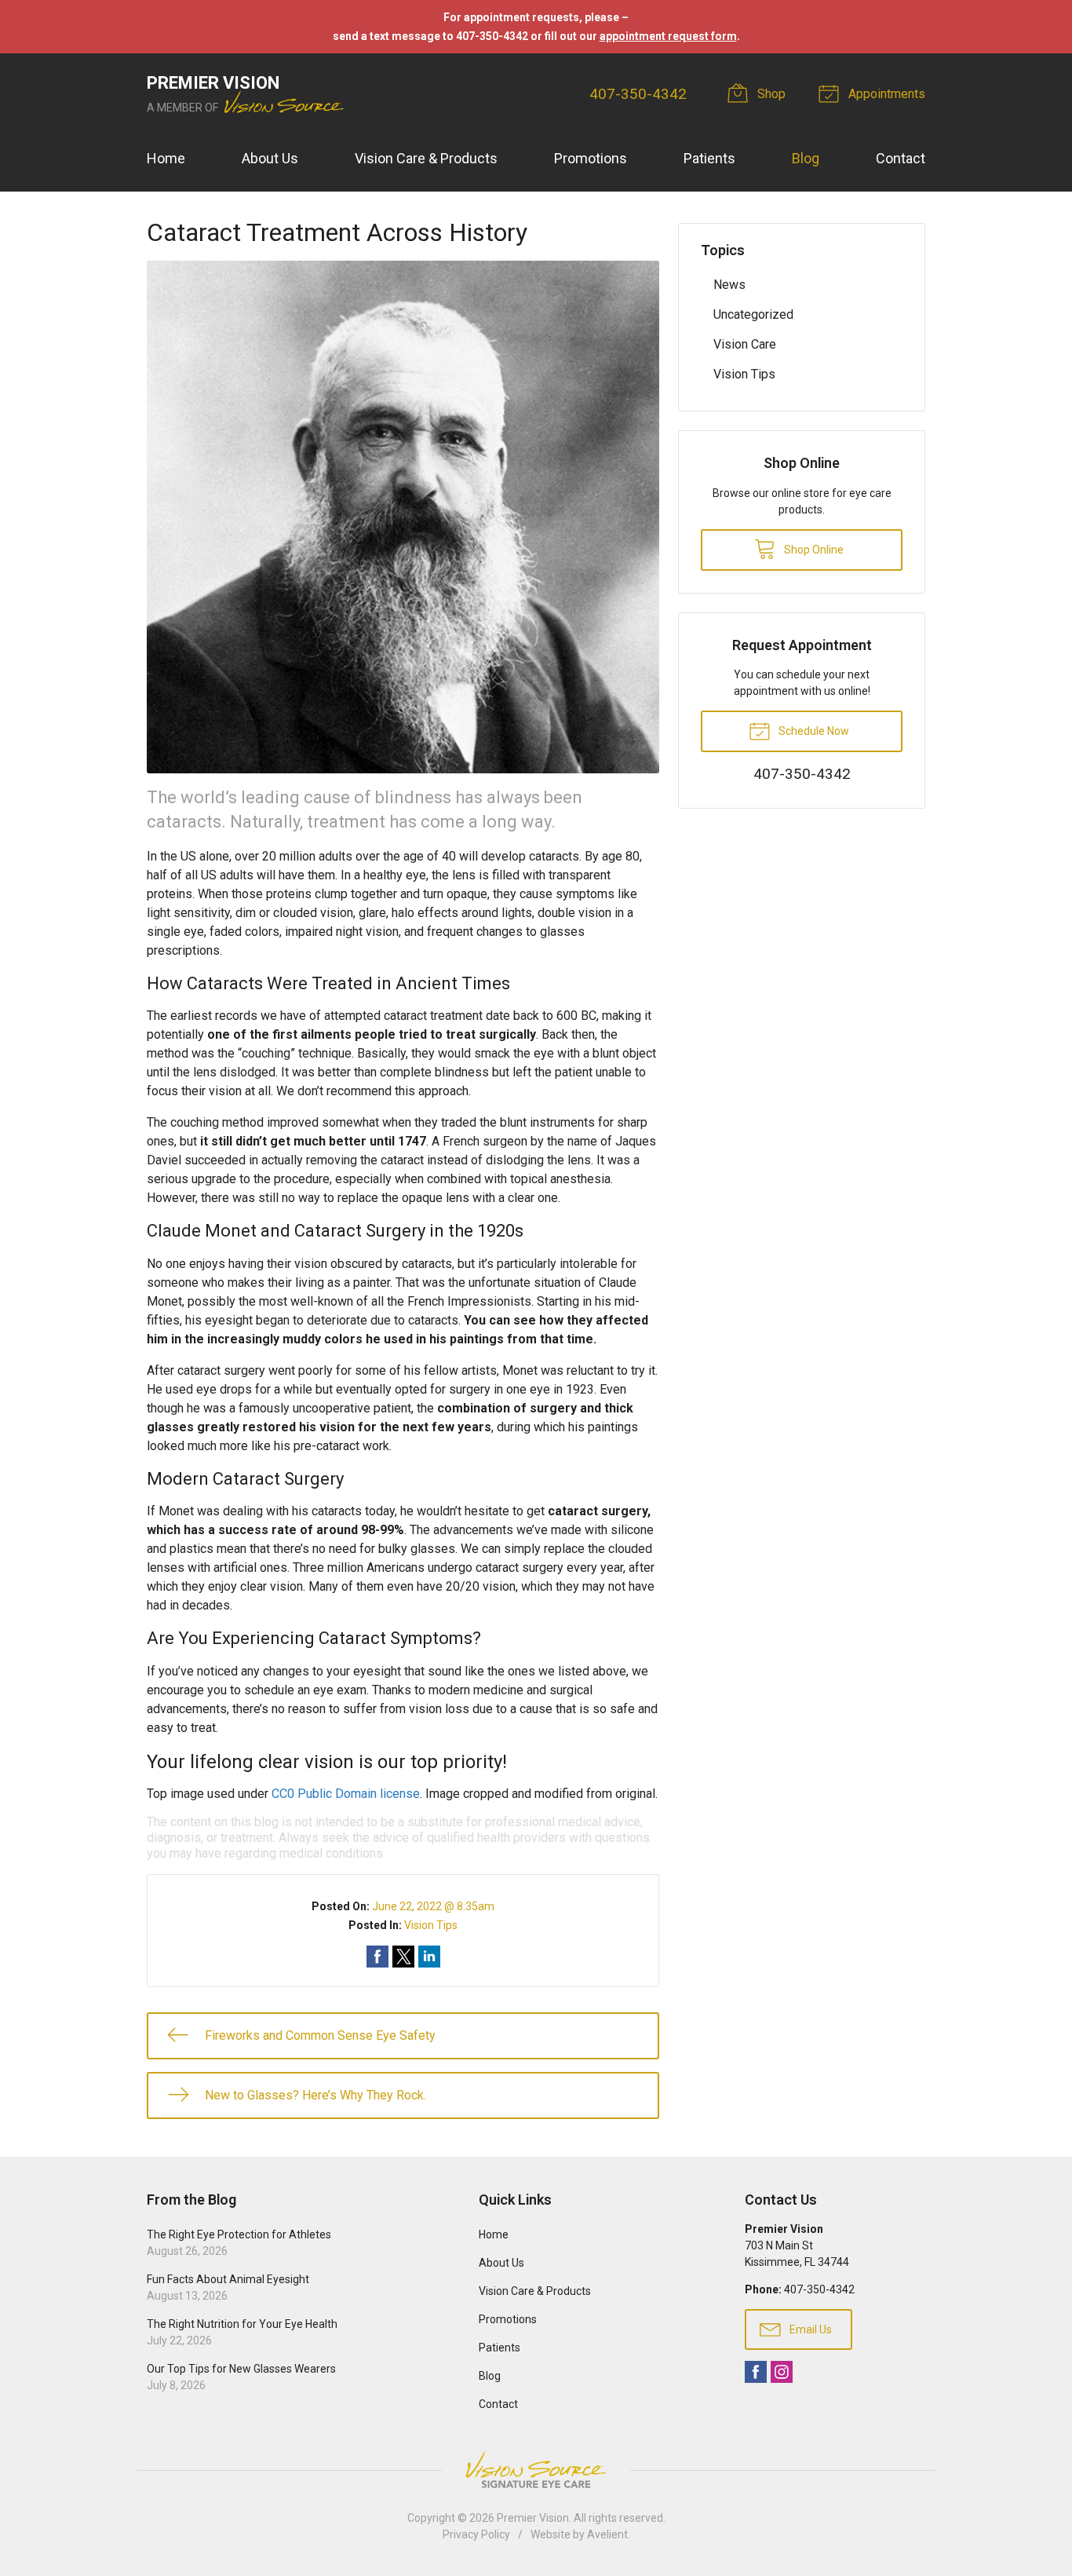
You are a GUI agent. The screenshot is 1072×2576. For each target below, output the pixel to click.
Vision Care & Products (426, 158)
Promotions (591, 158)
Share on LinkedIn (429, 1957)
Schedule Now (813, 731)
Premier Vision (533, 2518)
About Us (270, 158)
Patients (709, 158)
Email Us (809, 2329)
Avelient (607, 2534)
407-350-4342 (638, 94)
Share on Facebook (377, 1957)
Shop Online (813, 550)
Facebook (756, 2372)
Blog (806, 158)
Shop (770, 94)
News (729, 285)
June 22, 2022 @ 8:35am (433, 1906)
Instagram (782, 2372)
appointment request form (668, 36)
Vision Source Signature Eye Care (536, 2470)
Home (166, 158)
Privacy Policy (476, 2534)
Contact (901, 158)
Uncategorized (753, 314)
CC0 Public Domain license (346, 1794)
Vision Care (745, 344)
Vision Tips (431, 1925)
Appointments (885, 94)
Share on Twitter (403, 1957)
